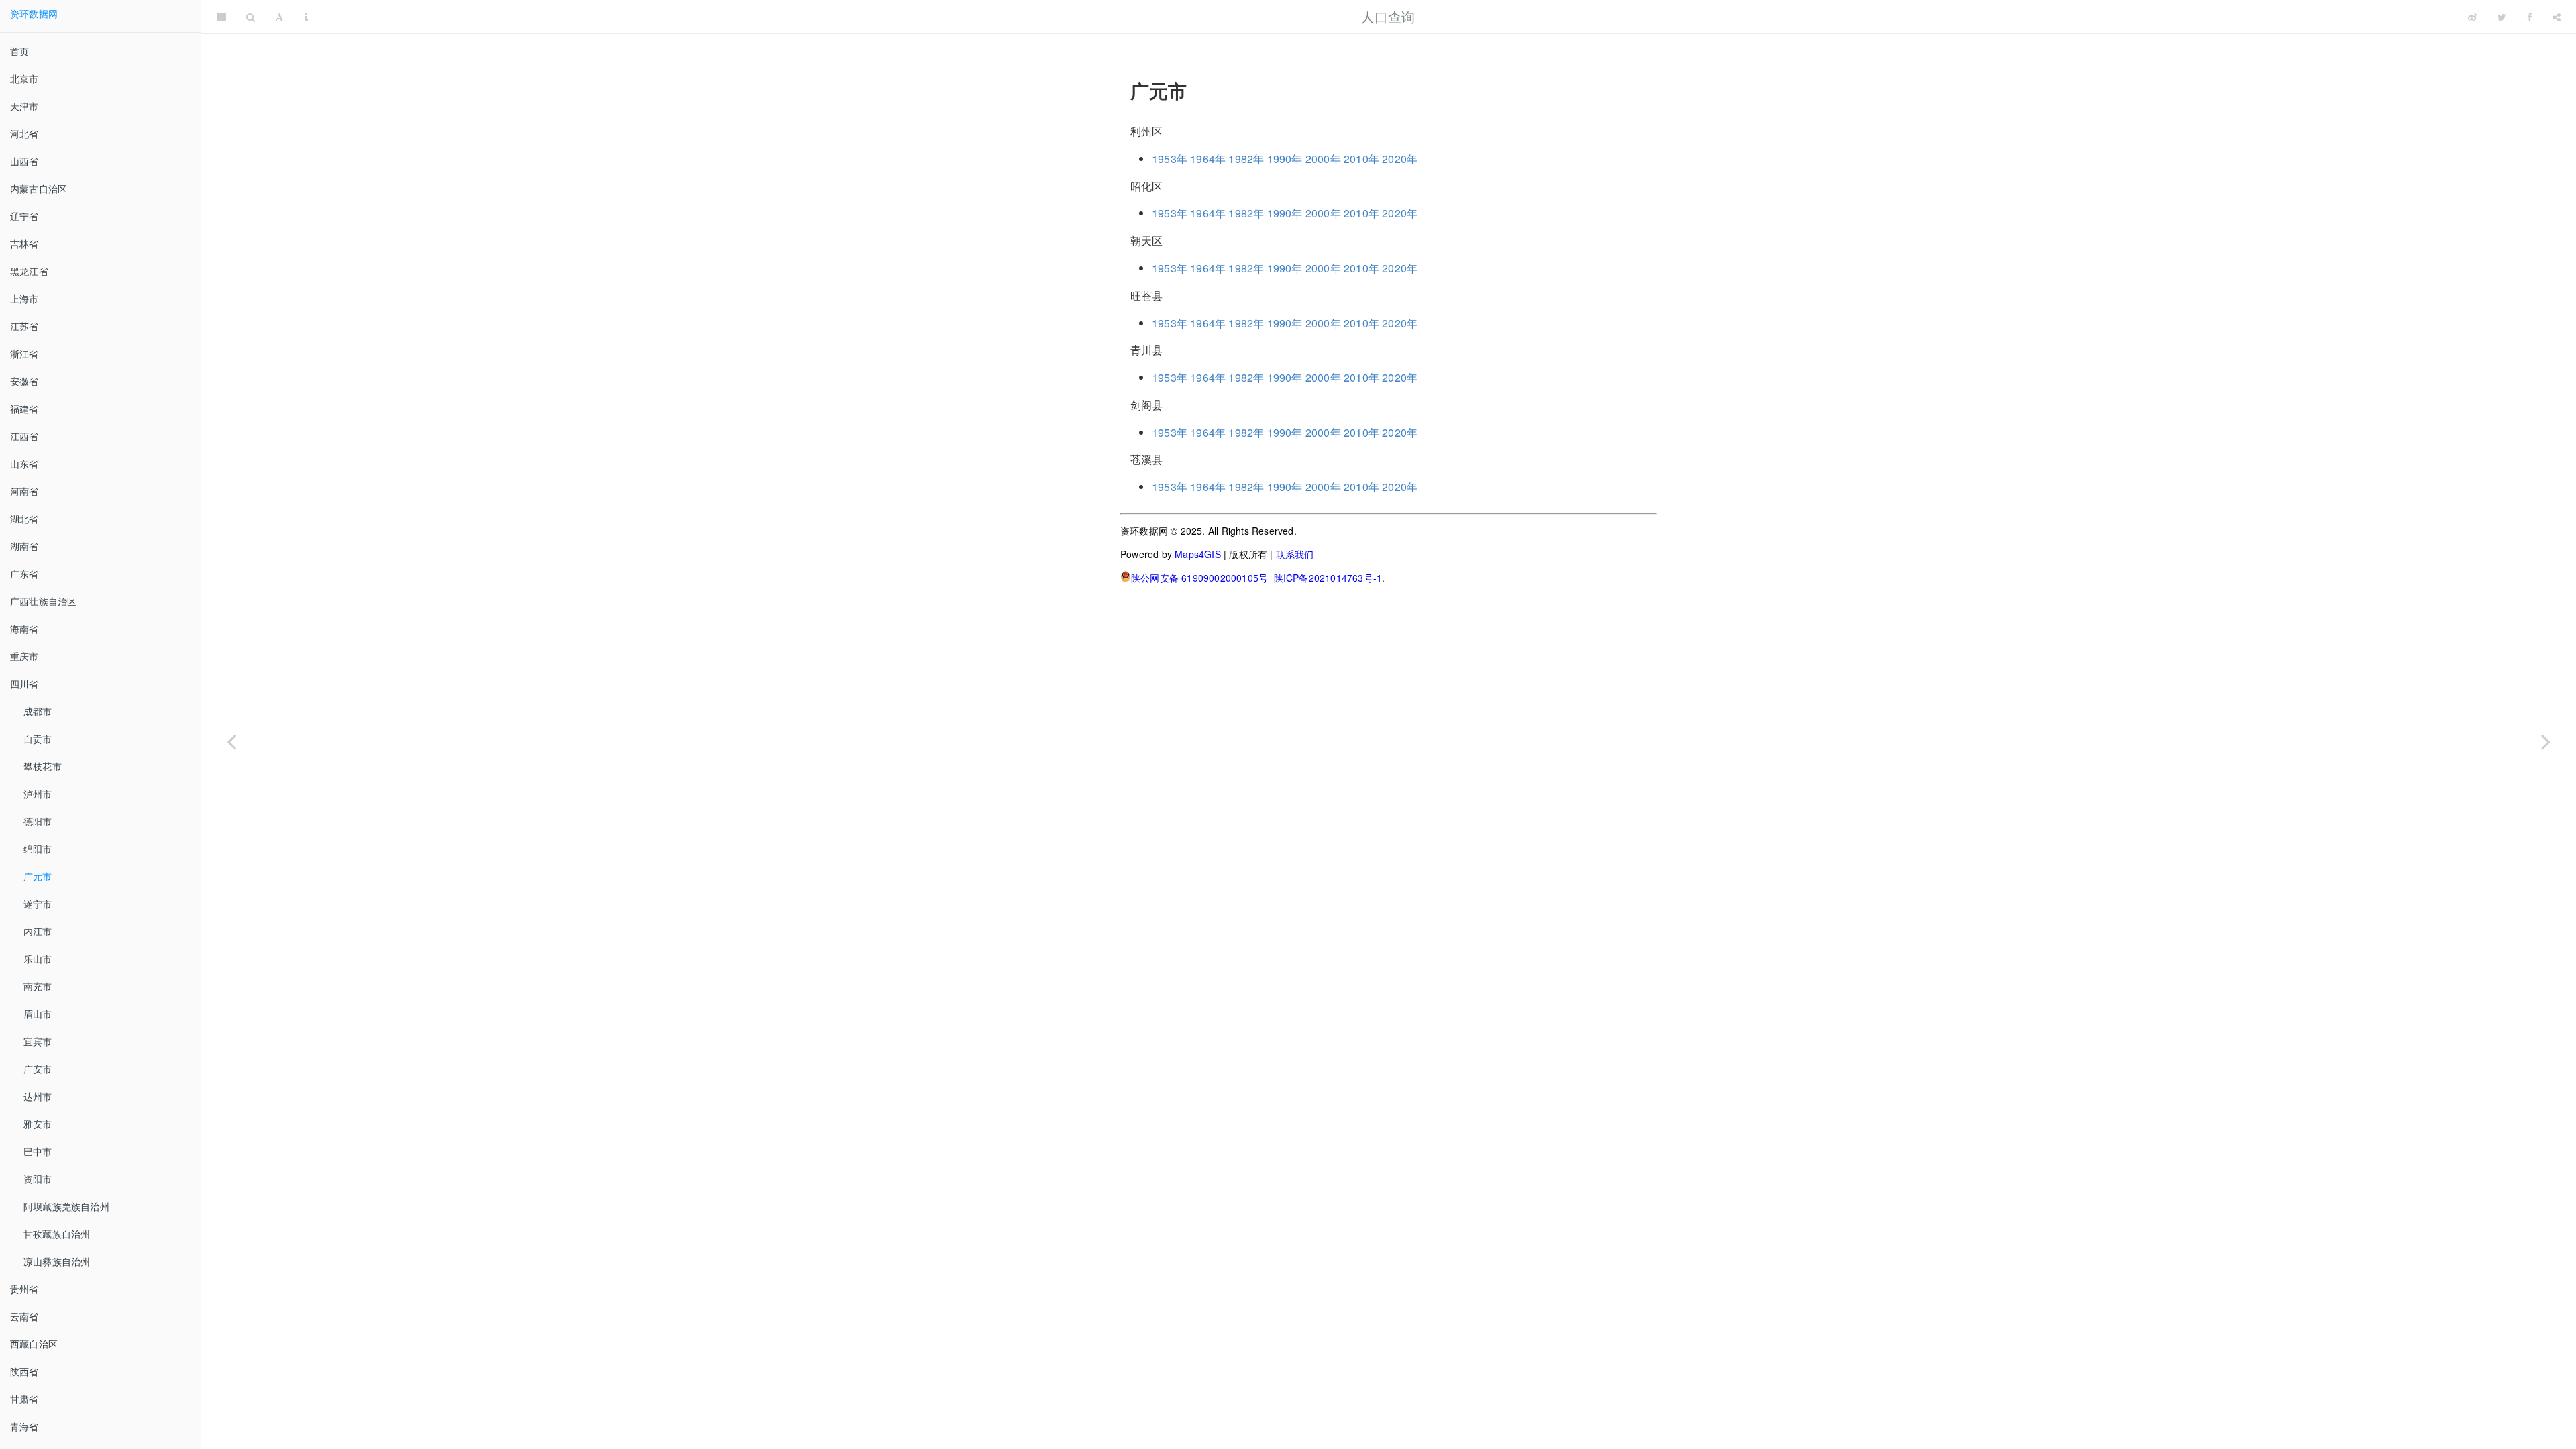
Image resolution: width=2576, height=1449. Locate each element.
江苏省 (24, 326)
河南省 (24, 491)
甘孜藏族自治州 (57, 1234)
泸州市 (38, 794)
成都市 (38, 711)
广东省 (24, 574)
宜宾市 (38, 1041)
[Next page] (2546, 741)
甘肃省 (24, 1399)
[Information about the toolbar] (306, 17)
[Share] (2557, 17)
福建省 (24, 409)
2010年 (1361, 159)
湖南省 (24, 546)
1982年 (1246, 159)
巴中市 (38, 1151)
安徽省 (24, 381)
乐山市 (38, 959)
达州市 (38, 1096)
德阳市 (38, 821)
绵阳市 (38, 849)
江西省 (24, 436)
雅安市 (38, 1124)
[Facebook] (2530, 17)
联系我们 (1295, 554)
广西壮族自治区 (43, 601)
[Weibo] (2473, 17)
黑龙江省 (29, 271)
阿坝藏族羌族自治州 (66, 1206)
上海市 (24, 299)
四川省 (24, 684)
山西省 (24, 161)
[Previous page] (231, 741)
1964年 (1208, 159)
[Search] (251, 17)
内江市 (38, 931)
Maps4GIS (1198, 554)
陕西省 (24, 1371)
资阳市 (38, 1179)
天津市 (24, 106)
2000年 (1323, 159)
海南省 (24, 629)
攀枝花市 (43, 766)
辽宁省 (24, 216)
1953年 (1170, 159)
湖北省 (24, 519)
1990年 (1285, 159)
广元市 (38, 876)
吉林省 (24, 244)
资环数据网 (34, 13)
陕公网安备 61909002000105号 (1199, 578)
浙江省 (24, 354)
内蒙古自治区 (39, 189)
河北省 (24, 133)
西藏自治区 (34, 1344)
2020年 (1400, 159)
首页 (19, 51)
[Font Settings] (279, 17)
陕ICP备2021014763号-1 (1328, 578)
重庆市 (24, 656)
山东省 (24, 464)
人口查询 (1388, 16)
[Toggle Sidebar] (221, 17)
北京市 (24, 78)
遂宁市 (38, 904)
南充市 (38, 986)
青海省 (24, 1426)
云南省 (24, 1316)
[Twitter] (2502, 17)
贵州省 (24, 1289)
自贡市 (38, 739)
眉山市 (38, 1014)
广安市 (38, 1069)
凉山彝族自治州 (57, 1261)
